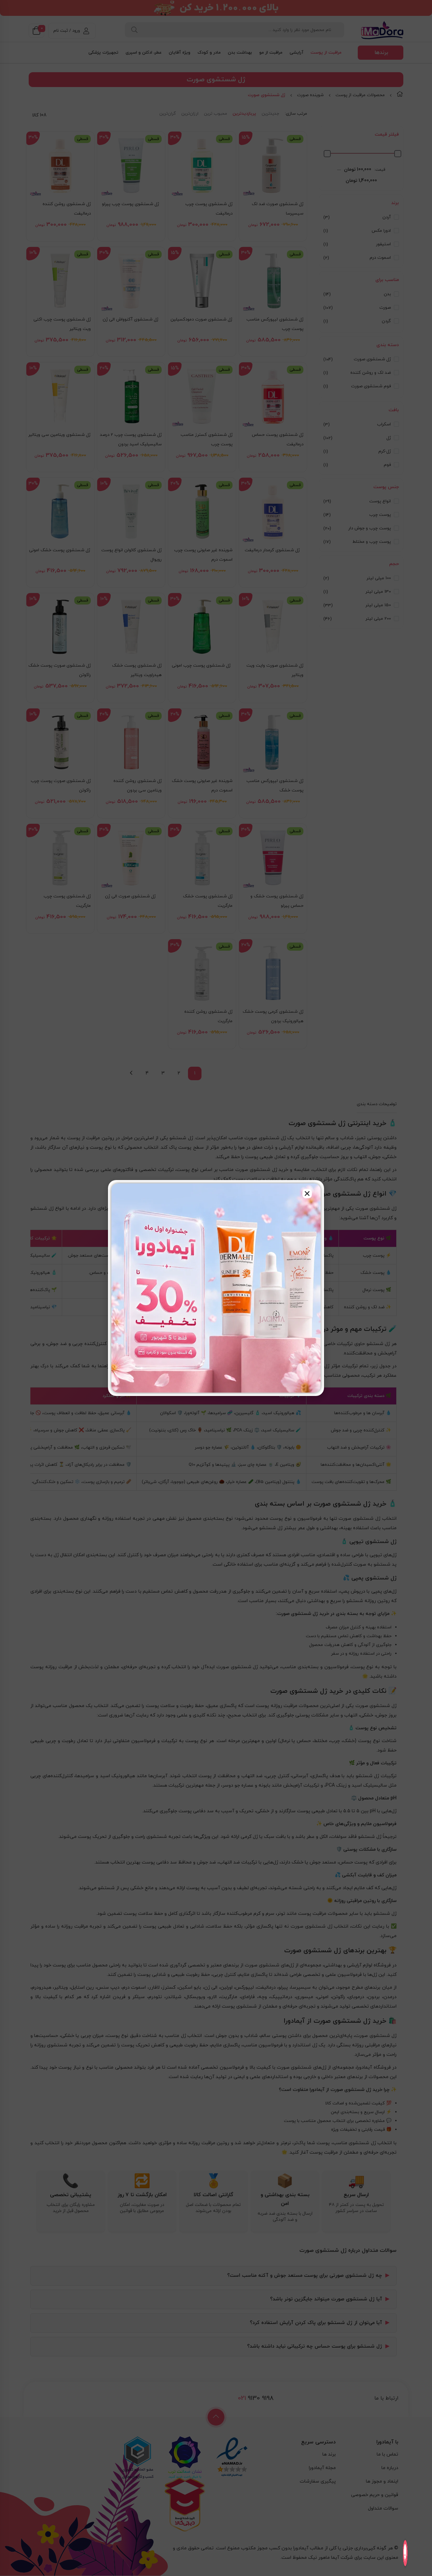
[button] (307, 1194)
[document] (216, 1288)
